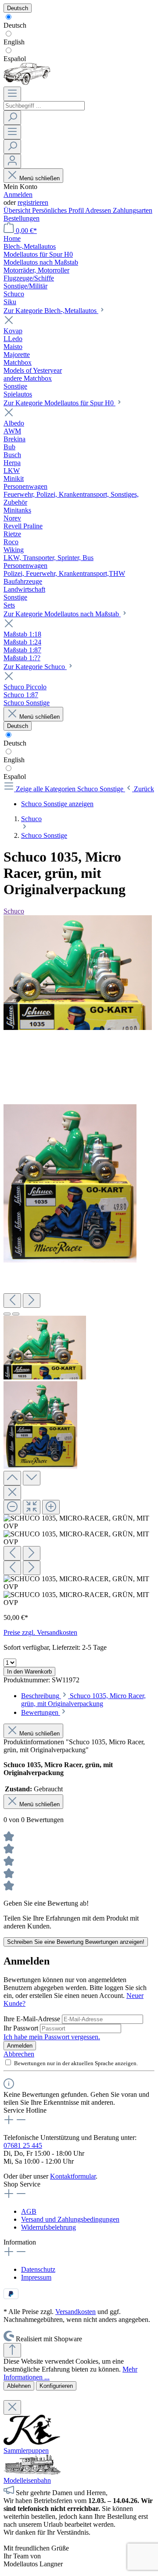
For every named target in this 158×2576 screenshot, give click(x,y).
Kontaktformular (73, 2176)
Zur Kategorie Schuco (35, 667)
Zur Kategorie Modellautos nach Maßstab (62, 614)
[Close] (12, 1493)
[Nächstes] (32, 1301)
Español (15, 59)
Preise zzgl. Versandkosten (40, 1632)
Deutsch (15, 25)
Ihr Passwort (22, 2028)
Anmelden (18, 195)
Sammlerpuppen (26, 2450)
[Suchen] (12, 118)
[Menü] (12, 94)
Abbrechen (19, 2054)
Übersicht (18, 210)
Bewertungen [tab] (41, 1712)
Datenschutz (38, 2269)
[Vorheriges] (12, 1301)
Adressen (99, 210)
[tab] (83, 1700)
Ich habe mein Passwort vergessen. (52, 2037)
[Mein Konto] (12, 161)
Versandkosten (75, 2312)
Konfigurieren (56, 2386)
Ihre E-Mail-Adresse (33, 2019)
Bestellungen (22, 218)
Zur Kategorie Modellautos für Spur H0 (59, 403)
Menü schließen (39, 178)
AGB (29, 2211)
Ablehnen (19, 2386)
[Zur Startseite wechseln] (27, 82)
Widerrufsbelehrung (48, 2227)
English (14, 42)
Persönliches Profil (59, 210)
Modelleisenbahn (27, 2480)
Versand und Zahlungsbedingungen (70, 2219)
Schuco (14, 911)
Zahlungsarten (133, 210)
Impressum (36, 2277)
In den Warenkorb (29, 1672)
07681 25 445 (23, 2145)
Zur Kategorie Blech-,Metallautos (51, 311)
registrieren (33, 202)
